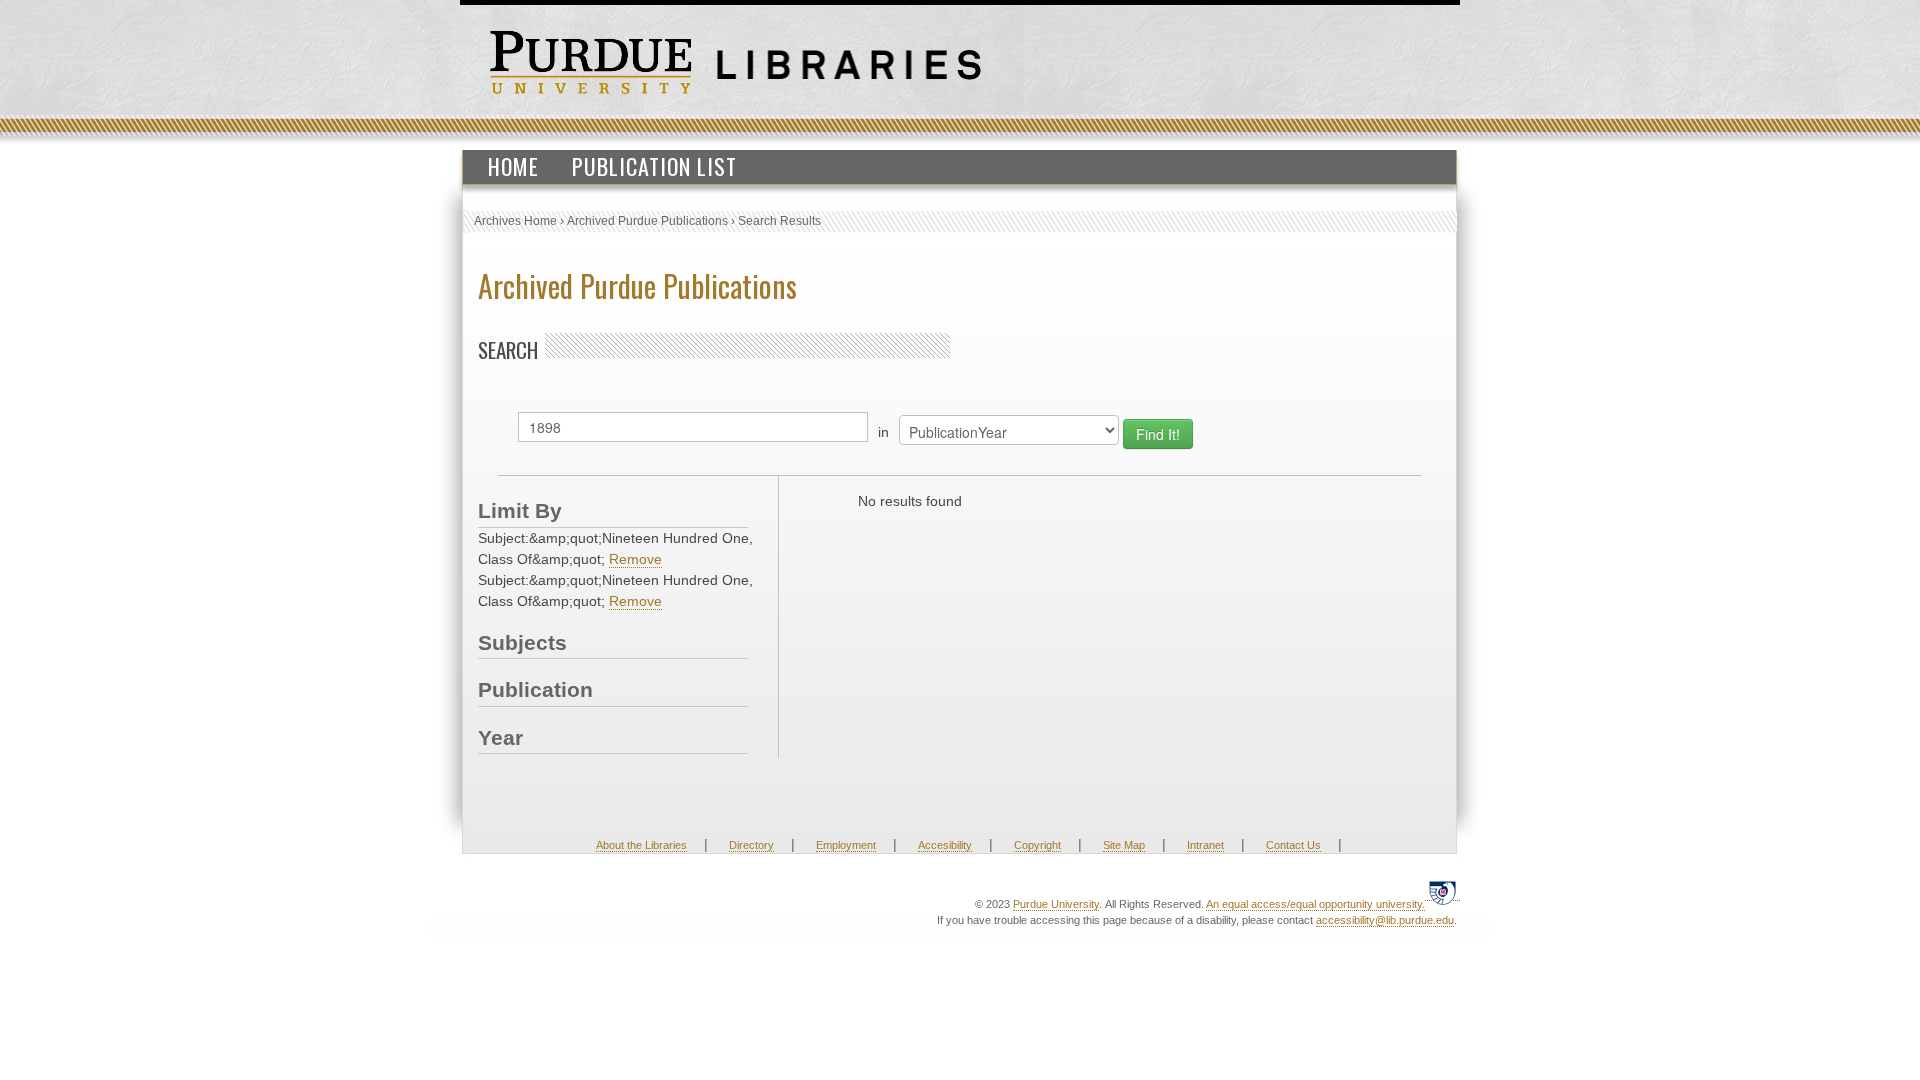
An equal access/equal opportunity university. (1315, 904)
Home (513, 166)
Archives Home (515, 221)
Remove (635, 559)
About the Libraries (641, 845)
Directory (751, 845)
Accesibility (945, 845)
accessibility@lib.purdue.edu (1385, 920)
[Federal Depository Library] (1442, 892)
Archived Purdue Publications (647, 221)
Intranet (1205, 845)
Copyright (1037, 845)
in (883, 432)
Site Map (1124, 845)
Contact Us (1293, 845)
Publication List (654, 166)
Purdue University (1056, 904)
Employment (846, 845)
